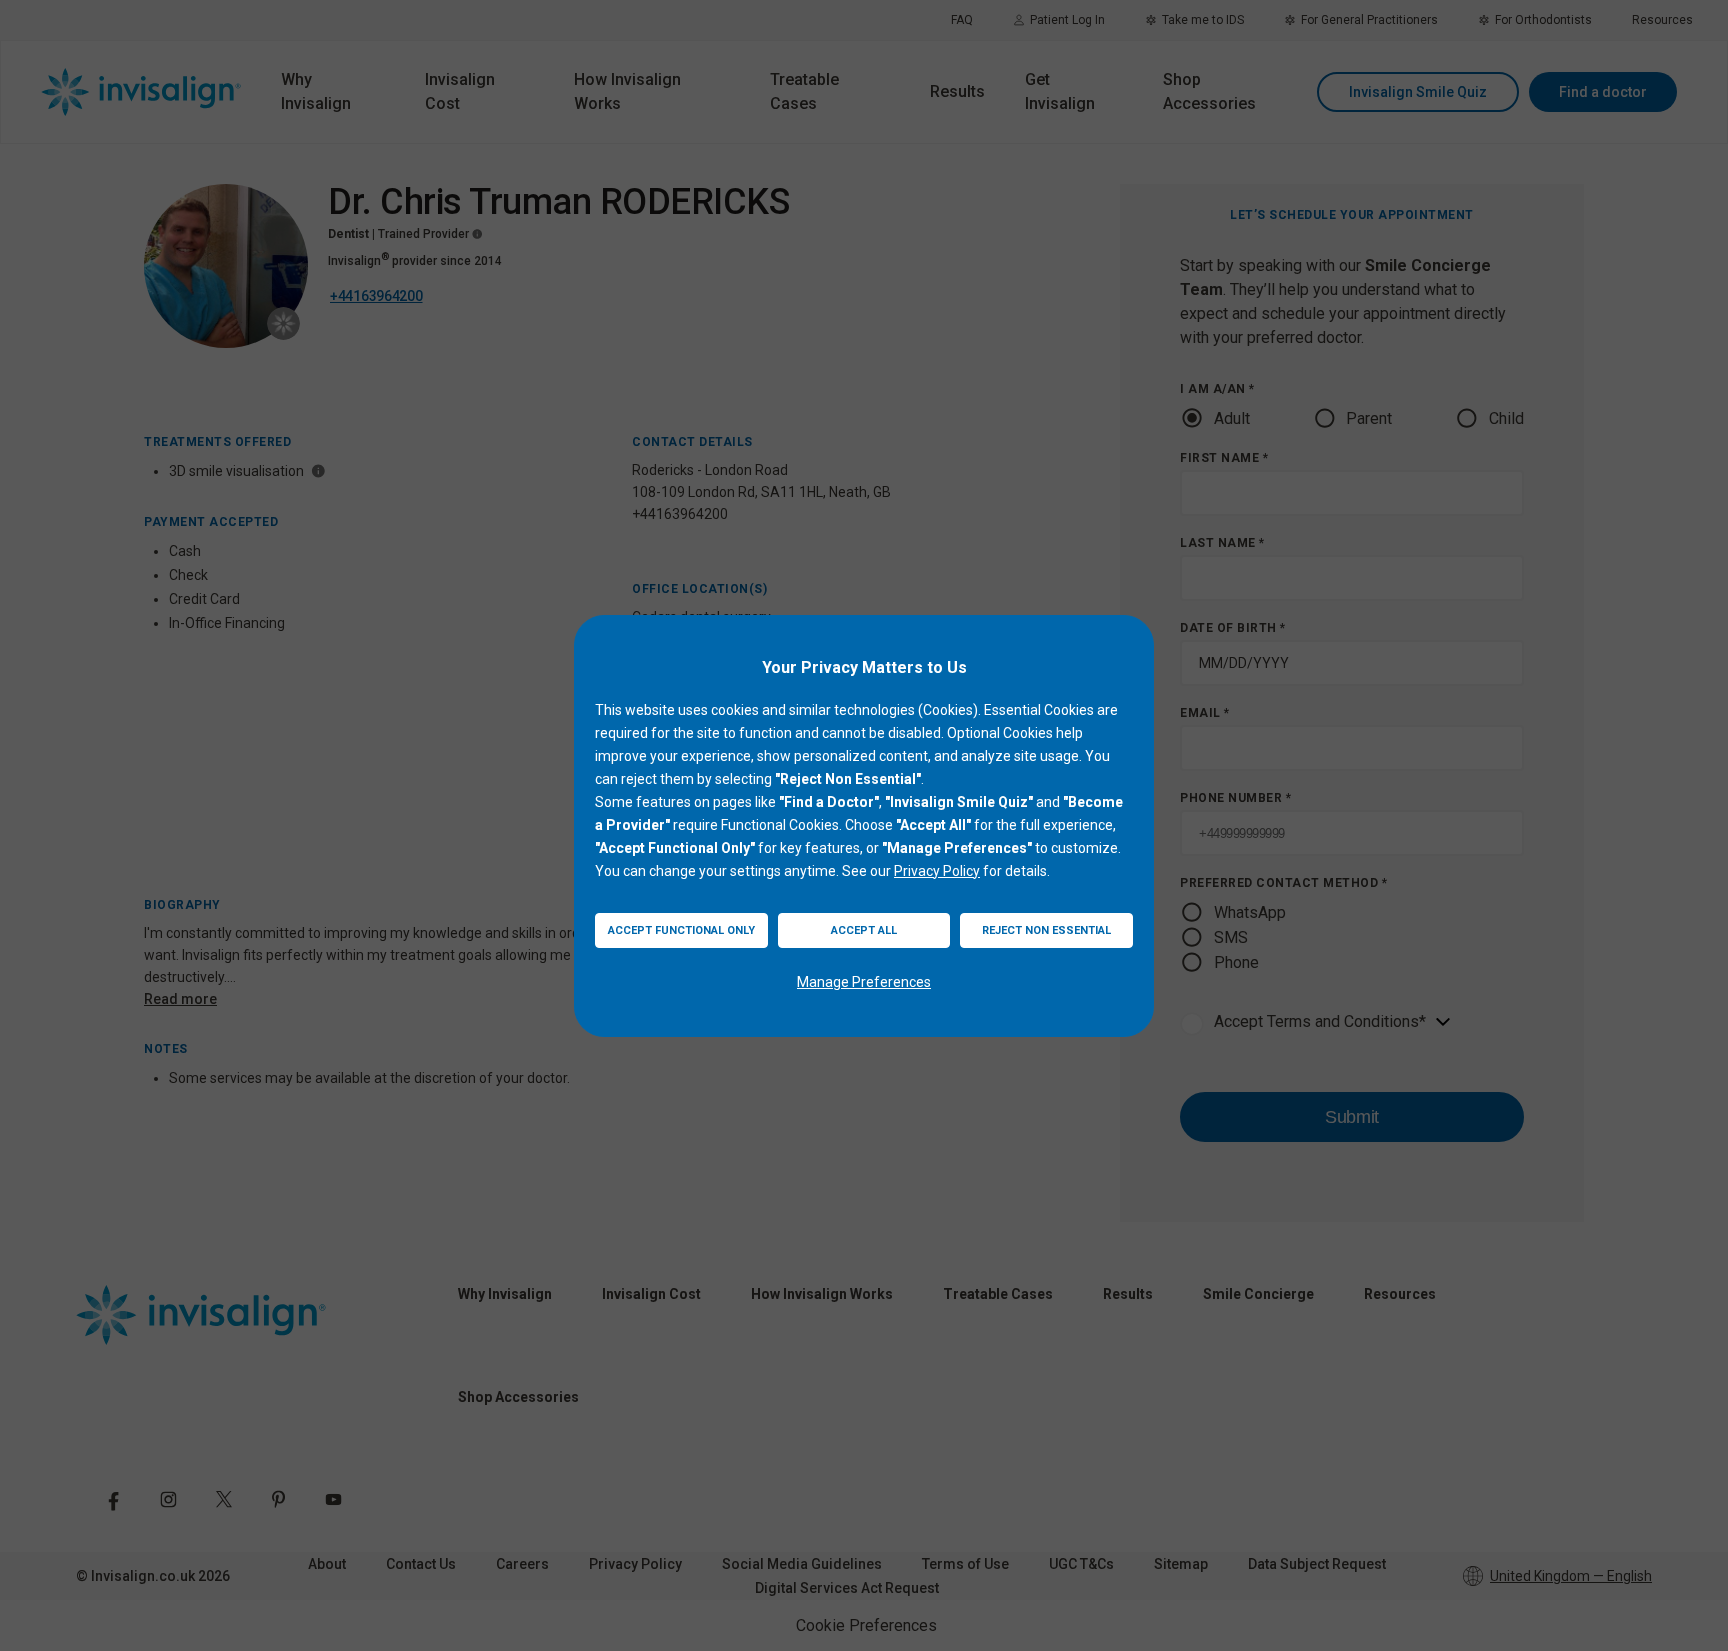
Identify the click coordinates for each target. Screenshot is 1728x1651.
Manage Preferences (864, 982)
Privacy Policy (937, 871)
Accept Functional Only (681, 930)
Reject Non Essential (1046, 930)
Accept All (864, 930)
